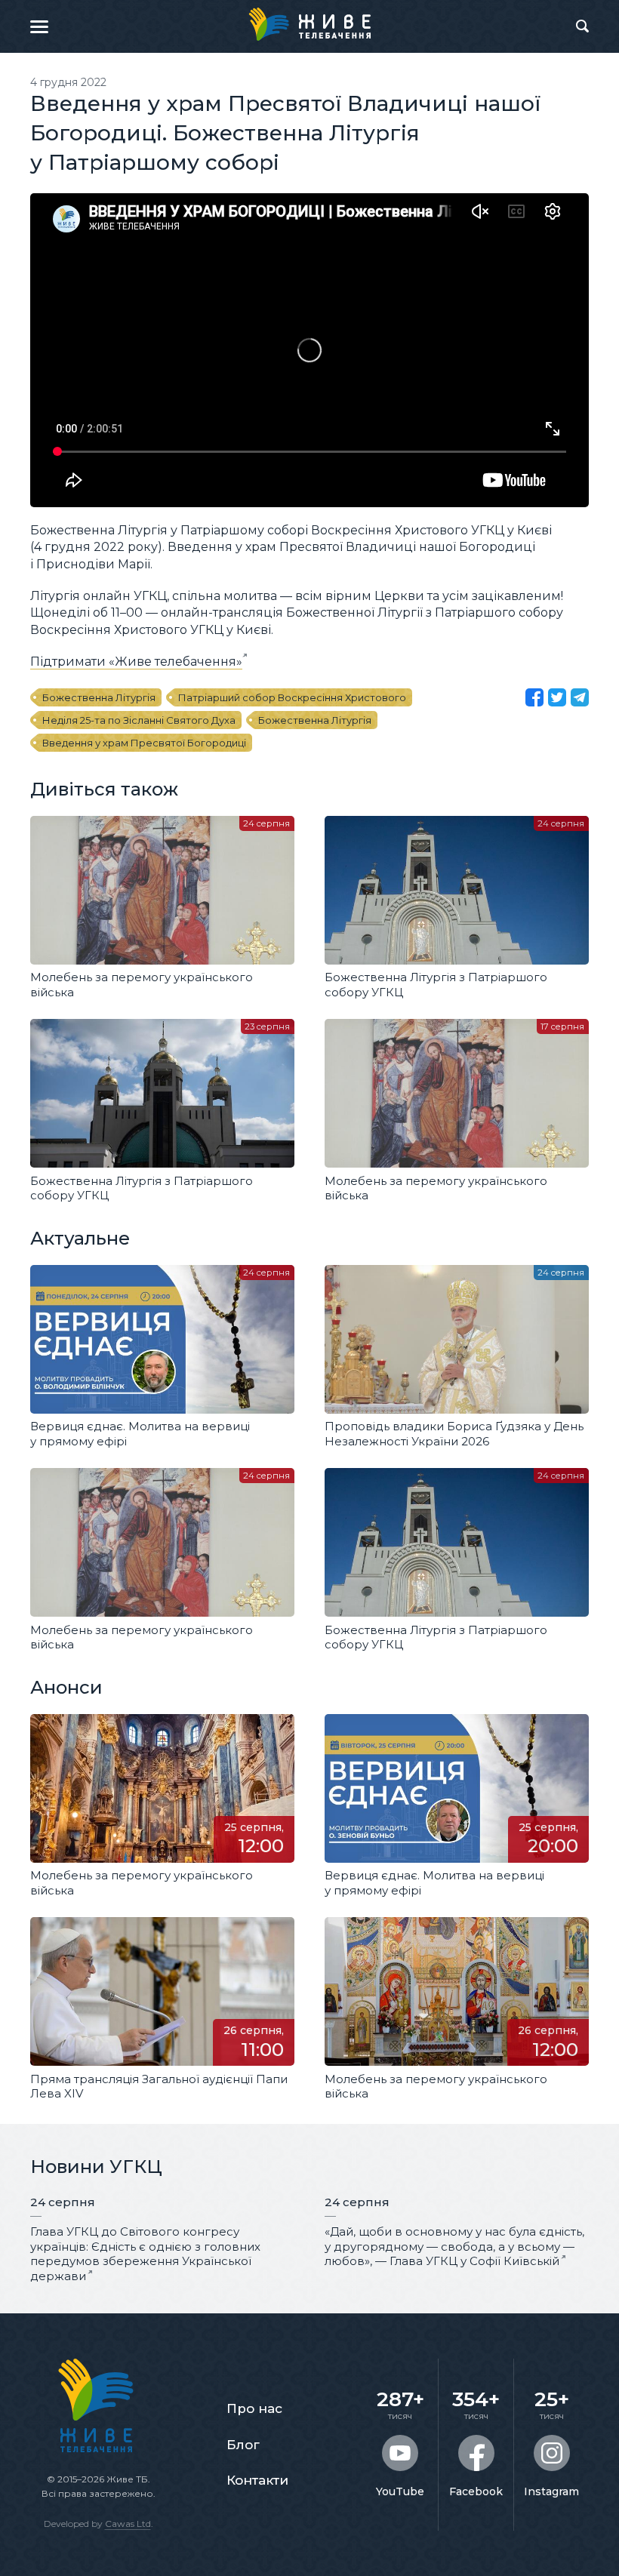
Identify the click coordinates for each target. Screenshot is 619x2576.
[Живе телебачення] (309, 24)
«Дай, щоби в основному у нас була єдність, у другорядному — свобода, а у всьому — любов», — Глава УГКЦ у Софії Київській (454, 2246)
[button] (39, 26)
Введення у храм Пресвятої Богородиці (144, 743)
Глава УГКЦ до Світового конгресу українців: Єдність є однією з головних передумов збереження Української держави (145, 2254)
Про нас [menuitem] (254, 2408)
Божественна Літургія (99, 697)
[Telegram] (580, 697)
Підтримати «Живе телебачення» (136, 662)
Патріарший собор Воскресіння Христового (292, 697)
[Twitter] (557, 697)
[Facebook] (534, 697)
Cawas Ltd (128, 2524)
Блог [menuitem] (243, 2445)
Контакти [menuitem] (257, 2480)
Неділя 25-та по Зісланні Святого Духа (139, 720)
